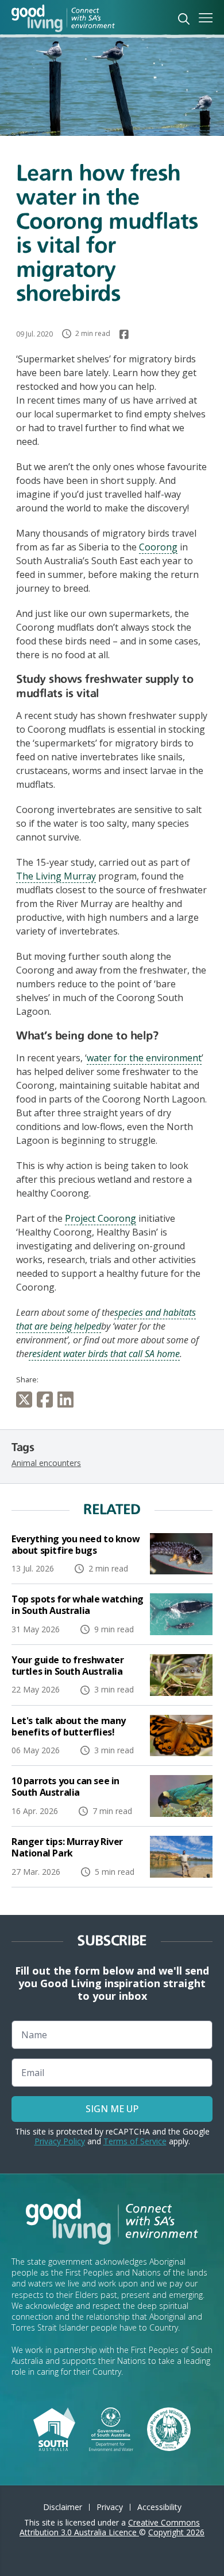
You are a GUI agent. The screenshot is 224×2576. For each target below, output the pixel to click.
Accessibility (159, 2507)
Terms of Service (135, 2141)
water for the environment (144, 1058)
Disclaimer (63, 2507)
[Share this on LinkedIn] (68, 1400)
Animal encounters (46, 1463)
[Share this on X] (26, 1400)
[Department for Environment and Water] (111, 2428)
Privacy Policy (60, 2141)
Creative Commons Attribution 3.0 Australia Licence (110, 2527)
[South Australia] (54, 2428)
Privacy (110, 2507)
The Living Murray (56, 876)
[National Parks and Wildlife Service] (169, 2428)
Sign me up (112, 2109)
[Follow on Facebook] (124, 334)
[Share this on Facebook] (47, 1400)
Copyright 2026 (176, 2532)
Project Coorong (101, 1218)
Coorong (158, 547)
